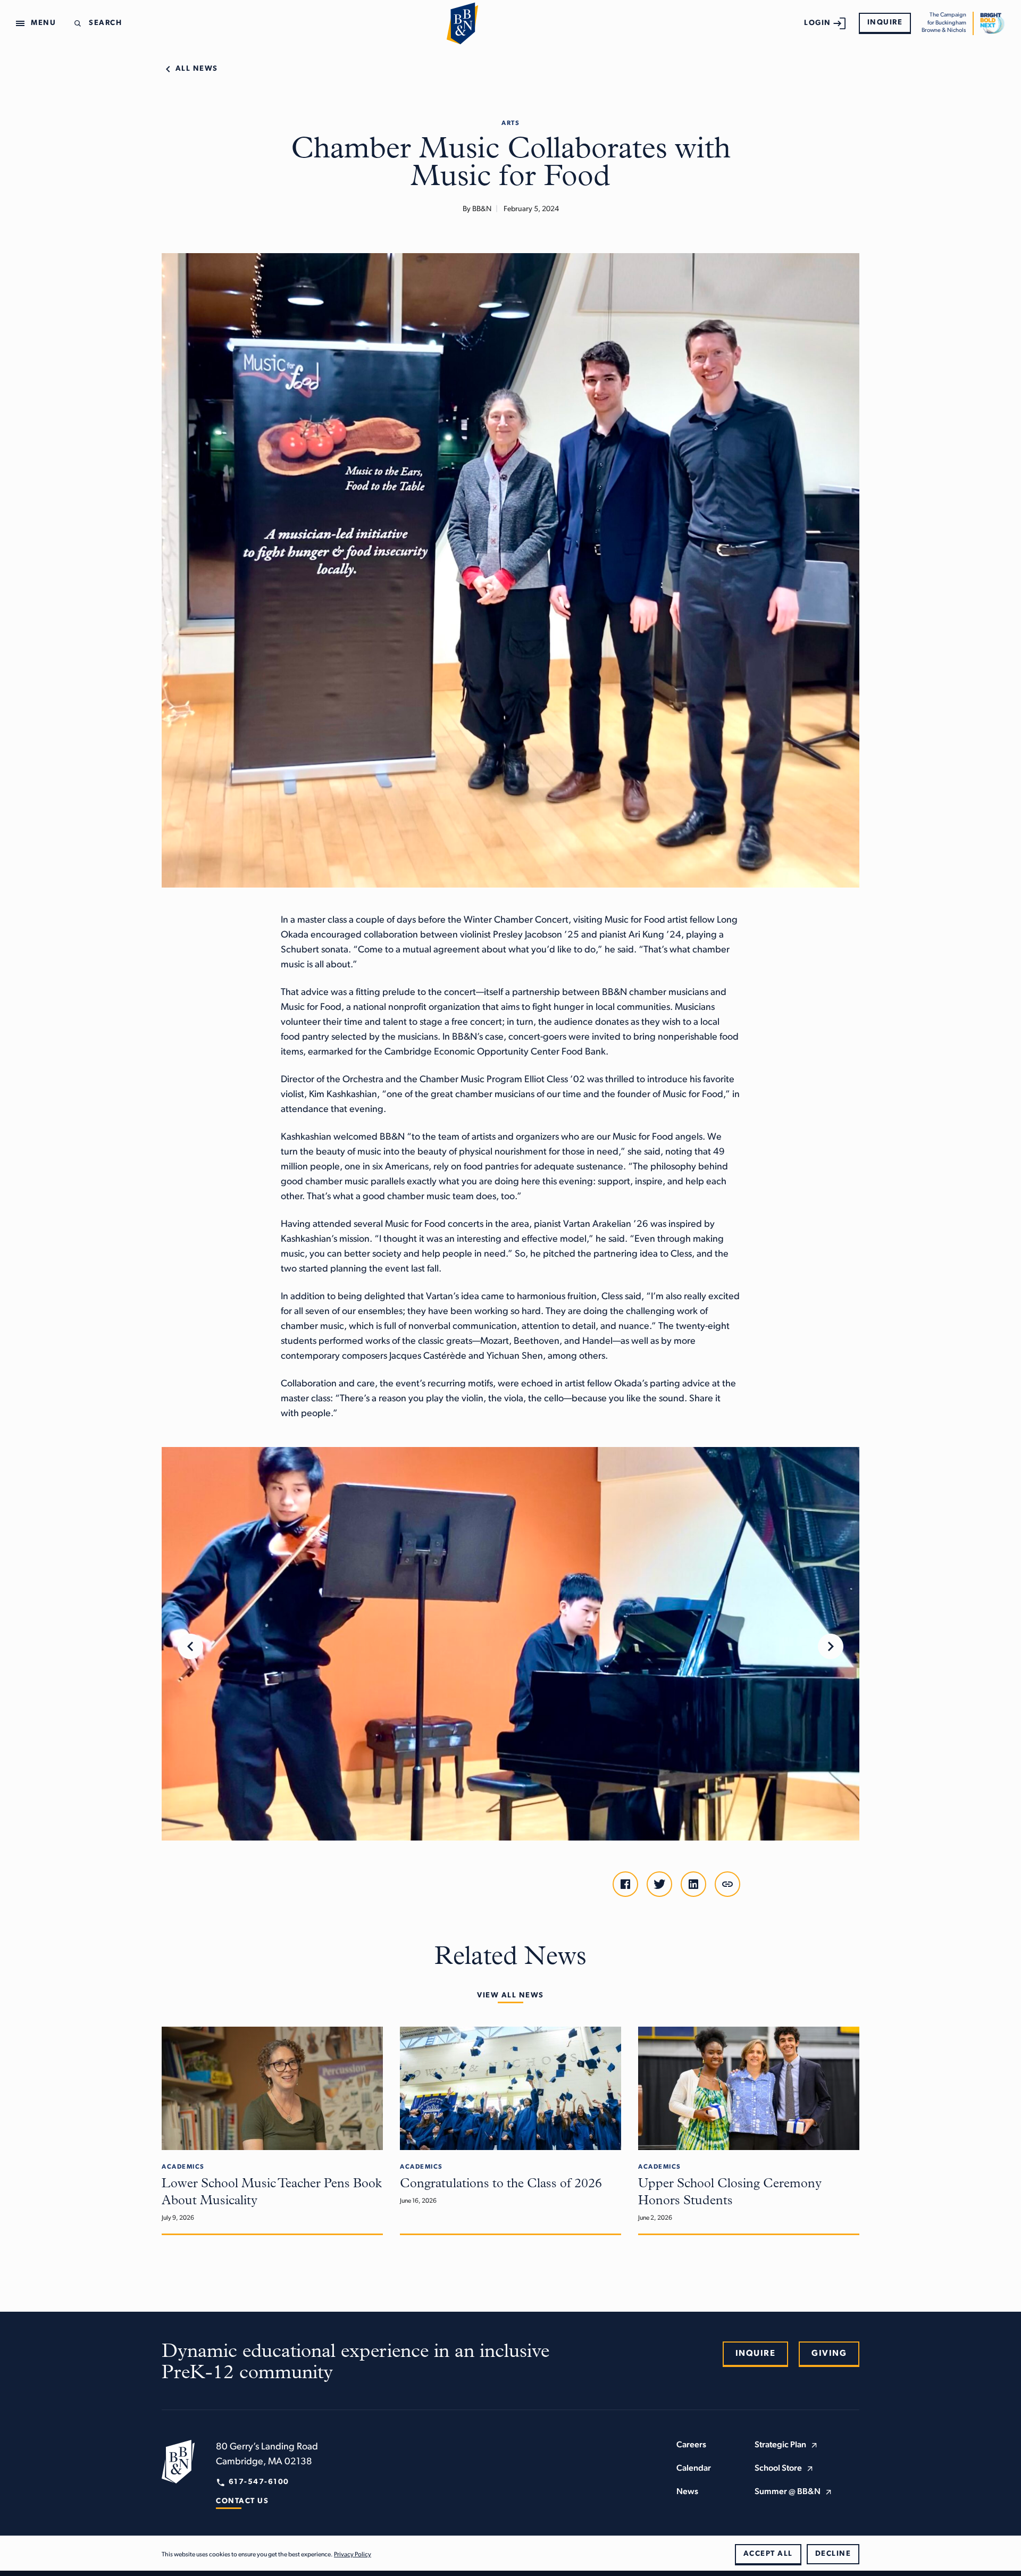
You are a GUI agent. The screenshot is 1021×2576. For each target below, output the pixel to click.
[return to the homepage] (178, 2462)
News (687, 2492)
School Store (778, 2469)
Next (831, 1646)
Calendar (694, 2469)
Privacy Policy (353, 2555)
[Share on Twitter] (659, 1884)
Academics (183, 2167)
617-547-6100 (259, 2482)
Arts (510, 123)
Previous (190, 1646)
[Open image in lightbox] (510, 1644)
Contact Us (242, 2501)
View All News (510, 1996)
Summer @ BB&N (788, 2492)
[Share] (727, 1884)
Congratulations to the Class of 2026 (501, 2184)
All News (197, 69)
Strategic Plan (780, 2445)
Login (818, 23)
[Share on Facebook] (625, 1884)
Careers (691, 2445)
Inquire (885, 23)
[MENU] (22, 23)
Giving (829, 2354)
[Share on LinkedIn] (693, 1884)
